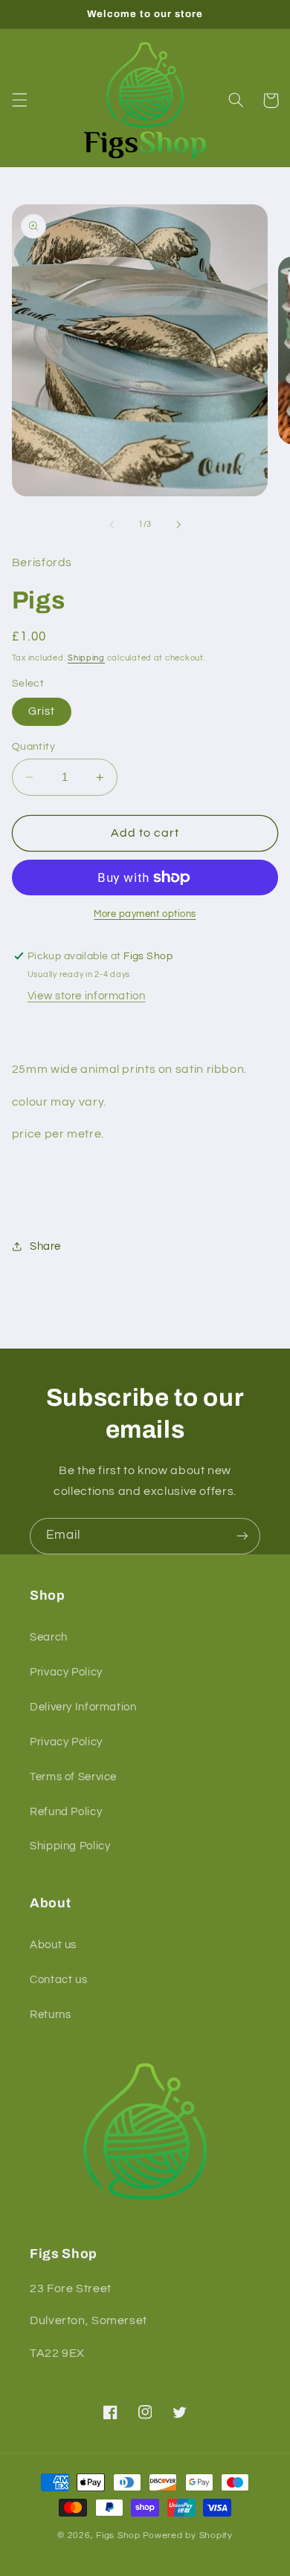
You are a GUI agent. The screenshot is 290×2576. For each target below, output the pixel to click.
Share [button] (45, 1246)
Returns (50, 2015)
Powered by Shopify (188, 2536)
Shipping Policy (70, 1846)
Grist (42, 711)
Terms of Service (73, 1777)
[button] (19, 100)
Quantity (33, 747)
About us (53, 1945)
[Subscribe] (242, 1536)
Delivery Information (83, 1707)
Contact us (58, 1980)
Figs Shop (118, 2536)
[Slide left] (112, 525)
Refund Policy (66, 1812)
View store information (87, 996)
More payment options (145, 914)
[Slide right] (178, 525)
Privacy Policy (66, 1672)
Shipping (86, 658)
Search (49, 1637)
